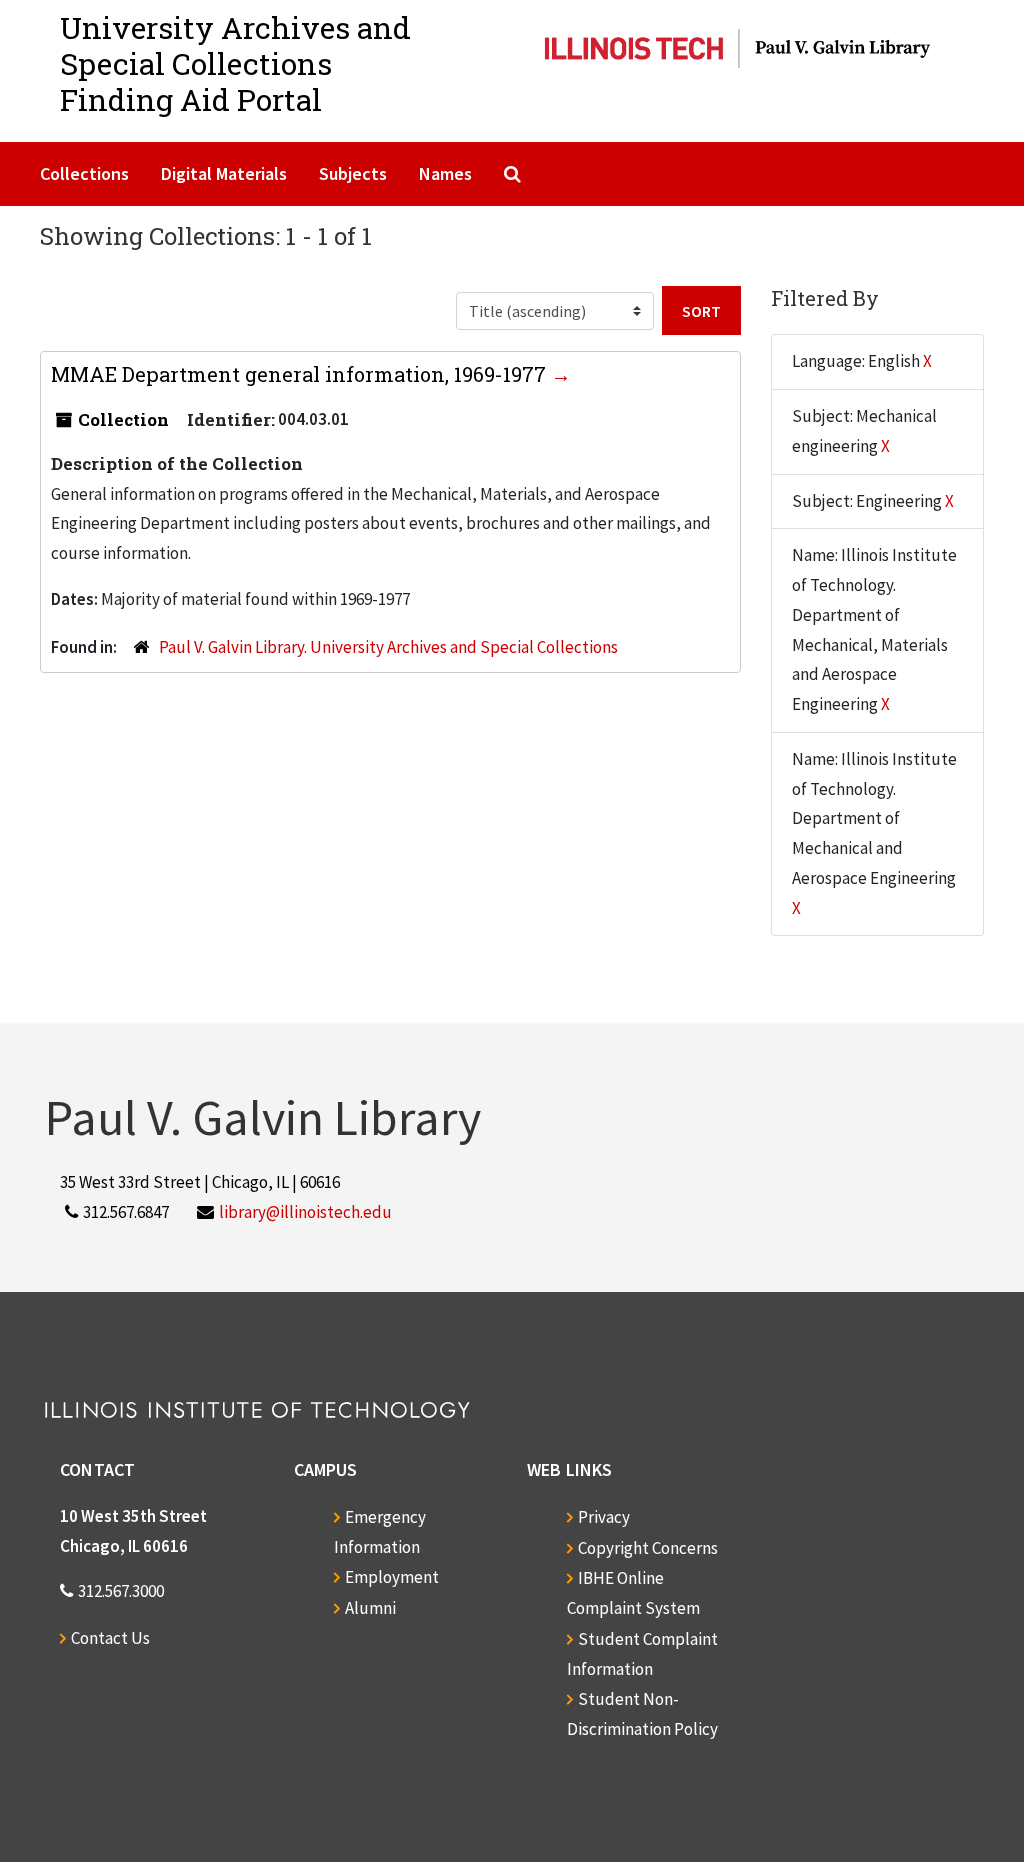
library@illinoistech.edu (305, 1212)
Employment (392, 1577)
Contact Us (110, 1638)
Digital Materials (224, 173)
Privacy (604, 1517)
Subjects (353, 173)
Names (445, 173)
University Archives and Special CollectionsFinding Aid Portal (235, 63)
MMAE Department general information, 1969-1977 (301, 374)
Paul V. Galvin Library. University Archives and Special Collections (388, 647)
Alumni (370, 1608)
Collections (84, 173)
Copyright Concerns (648, 1548)
